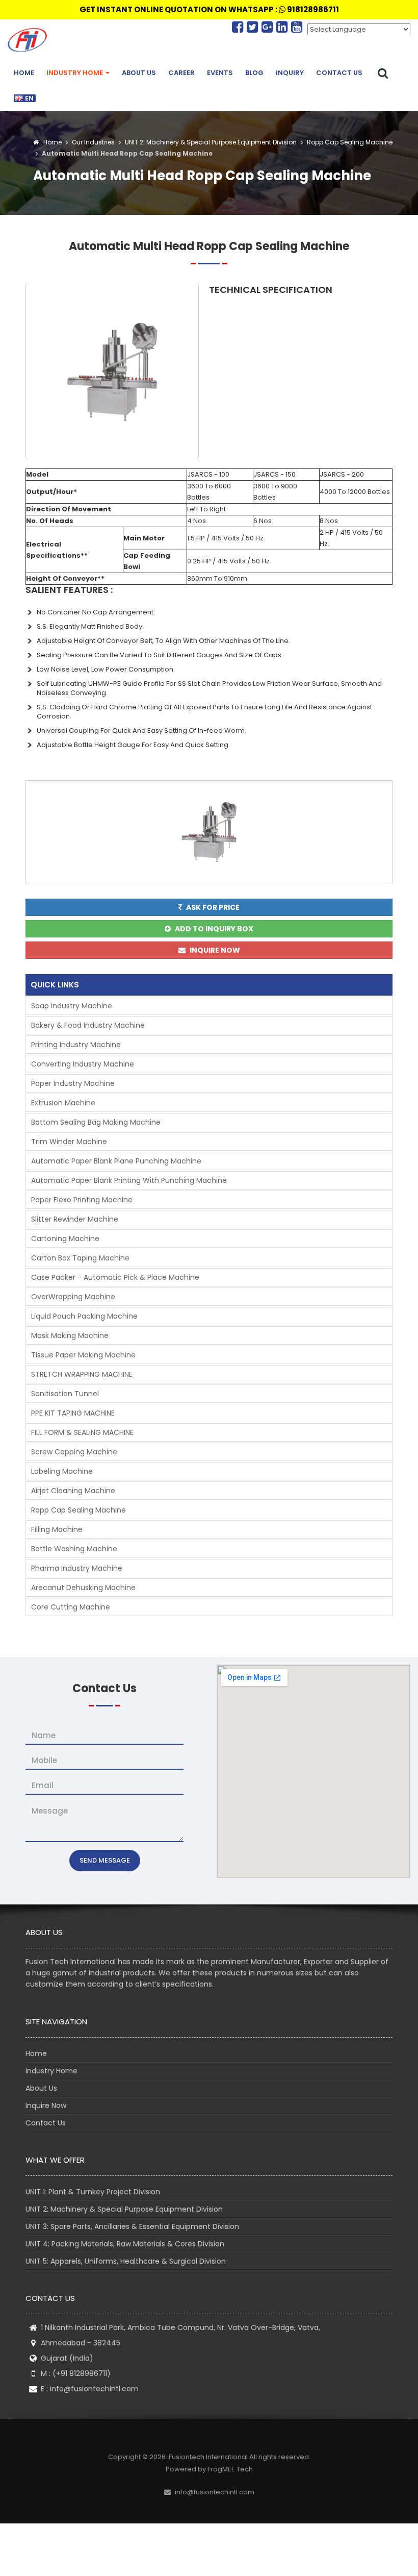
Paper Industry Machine (73, 1083)
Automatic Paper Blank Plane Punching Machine (116, 1161)
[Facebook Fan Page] (239, 27)
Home (24, 73)
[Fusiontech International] (30, 40)
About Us (139, 73)
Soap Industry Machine (72, 1006)
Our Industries (93, 142)
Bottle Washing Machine (74, 1549)
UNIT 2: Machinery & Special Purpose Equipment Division (210, 142)
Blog (254, 73)
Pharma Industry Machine (77, 1568)
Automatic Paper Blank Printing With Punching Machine (129, 1180)
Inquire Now (46, 2106)
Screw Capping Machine (74, 1452)
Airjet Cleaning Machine (73, 1491)
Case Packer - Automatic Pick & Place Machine (115, 1277)
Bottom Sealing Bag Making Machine (96, 1122)
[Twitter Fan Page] (254, 27)
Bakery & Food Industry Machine (88, 1025)
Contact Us (339, 73)
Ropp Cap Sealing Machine (349, 142)
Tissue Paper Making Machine (83, 1355)
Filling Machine (57, 1529)
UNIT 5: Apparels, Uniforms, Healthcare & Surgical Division (126, 2261)
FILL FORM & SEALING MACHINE (82, 1432)
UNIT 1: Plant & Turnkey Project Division (93, 2192)
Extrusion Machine (63, 1103)
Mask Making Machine (70, 1335)
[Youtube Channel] (297, 27)
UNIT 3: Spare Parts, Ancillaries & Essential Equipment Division (132, 2226)
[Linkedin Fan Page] (284, 27)
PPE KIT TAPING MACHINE (73, 1413)
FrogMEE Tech (230, 2469)
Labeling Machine (62, 1471)
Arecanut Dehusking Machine (83, 1588)
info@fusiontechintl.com (94, 2389)
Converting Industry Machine (83, 1064)
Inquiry (290, 73)
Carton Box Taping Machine (80, 1258)
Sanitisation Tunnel (65, 1394)
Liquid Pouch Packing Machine (84, 1316)
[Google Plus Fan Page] (269, 27)
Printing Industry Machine (76, 1045)
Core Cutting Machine (71, 1607)
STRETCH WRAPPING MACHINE (82, 1374)
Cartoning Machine (65, 1239)
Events (220, 73)
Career (181, 73)
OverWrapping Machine (73, 1297)
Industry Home (75, 73)
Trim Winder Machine (69, 1142)
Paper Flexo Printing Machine (82, 1200)
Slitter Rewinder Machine (75, 1219)
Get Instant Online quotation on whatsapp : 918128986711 (209, 9)
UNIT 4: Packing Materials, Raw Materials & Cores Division (125, 2244)
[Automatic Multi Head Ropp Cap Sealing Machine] (112, 371)
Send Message (105, 1860)
